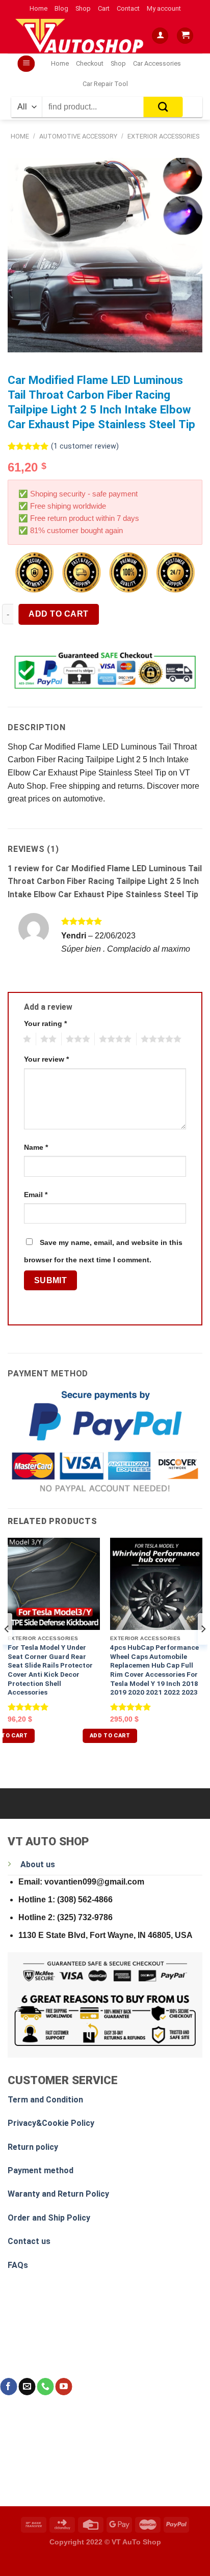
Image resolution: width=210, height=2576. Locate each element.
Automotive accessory (78, 136)
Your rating (45, 1023)
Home (38, 8)
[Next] (203, 1649)
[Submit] (163, 107)
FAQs (18, 2265)
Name (36, 1147)
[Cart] (185, 36)
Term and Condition (45, 2100)
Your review (46, 1059)
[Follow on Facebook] (8, 2387)
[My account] (160, 36)
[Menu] (26, 64)
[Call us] (45, 2387)
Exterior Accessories (163, 136)
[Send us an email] (27, 2387)
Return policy (33, 2147)
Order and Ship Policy (49, 2218)
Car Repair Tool (105, 84)
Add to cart (58, 614)
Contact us (29, 2241)
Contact (128, 8)
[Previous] (7, 1649)
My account (164, 8)
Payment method (41, 2170)
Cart (104, 8)
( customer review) (85, 446)
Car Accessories (157, 63)
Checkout (90, 63)
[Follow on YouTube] (63, 2387)
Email (36, 1195)
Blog (61, 8)
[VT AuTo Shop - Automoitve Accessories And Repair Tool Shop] (82, 35)
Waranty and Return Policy (58, 2194)
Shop (83, 8)
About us (38, 1864)
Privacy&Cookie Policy (51, 2123)
